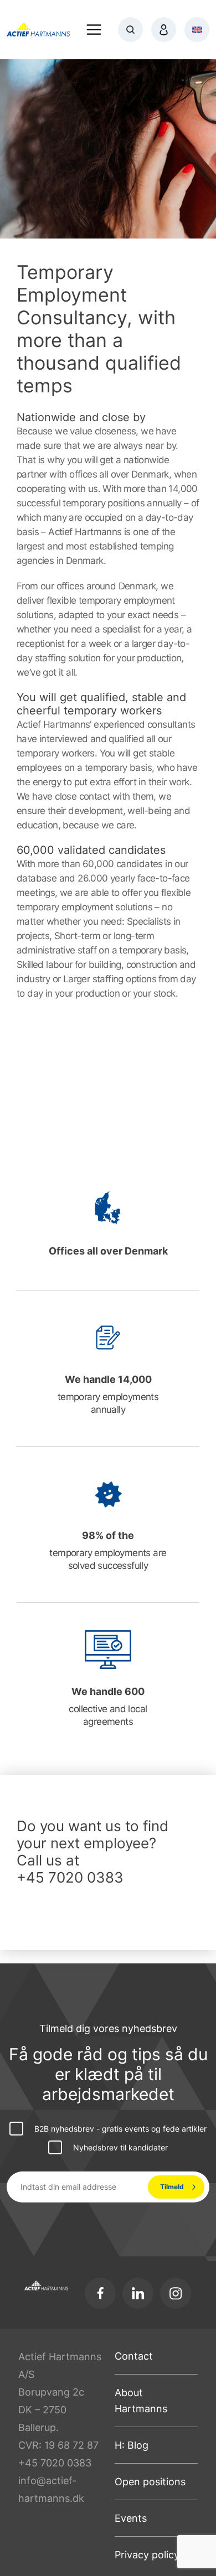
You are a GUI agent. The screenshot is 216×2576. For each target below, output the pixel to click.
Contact (134, 2356)
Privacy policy (147, 2555)
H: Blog (132, 2445)
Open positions (150, 2482)
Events (131, 2518)
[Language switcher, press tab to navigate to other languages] (197, 30)
